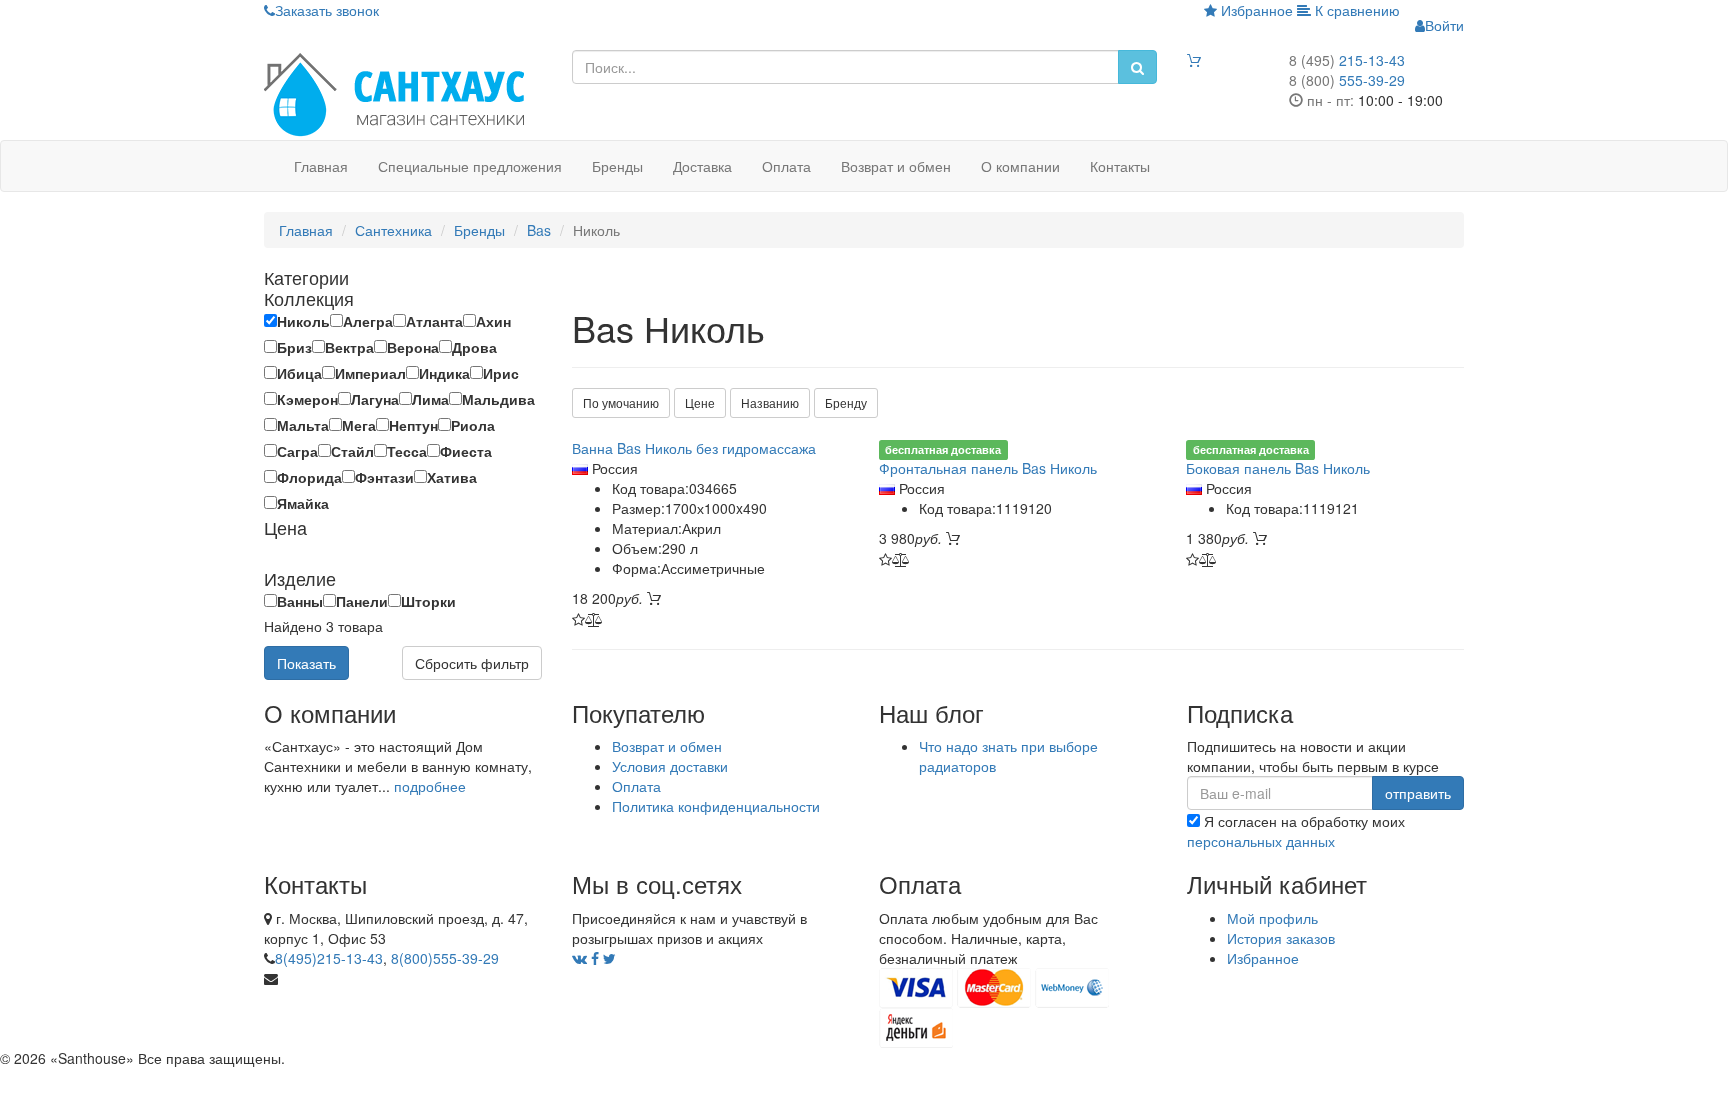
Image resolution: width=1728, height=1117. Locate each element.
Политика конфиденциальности (716, 806)
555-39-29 (1347, 80)
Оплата (786, 166)
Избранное (1255, 10)
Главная (321, 166)
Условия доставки (670, 766)
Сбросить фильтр (472, 663)
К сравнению (1355, 10)
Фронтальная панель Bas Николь (988, 468)
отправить (1418, 793)
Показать (306, 663)
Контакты (1120, 166)
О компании (1020, 166)
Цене (700, 402)
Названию (770, 402)
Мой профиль (1272, 918)
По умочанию (621, 402)
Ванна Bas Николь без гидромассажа (694, 448)
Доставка (702, 166)
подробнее (430, 786)
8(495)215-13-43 (329, 958)
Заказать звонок (327, 10)
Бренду (846, 402)
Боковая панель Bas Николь (1278, 468)
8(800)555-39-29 (445, 958)
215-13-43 (1347, 60)
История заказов (1281, 938)
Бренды (617, 166)
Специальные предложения (470, 166)
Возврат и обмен (896, 166)
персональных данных (1261, 841)
